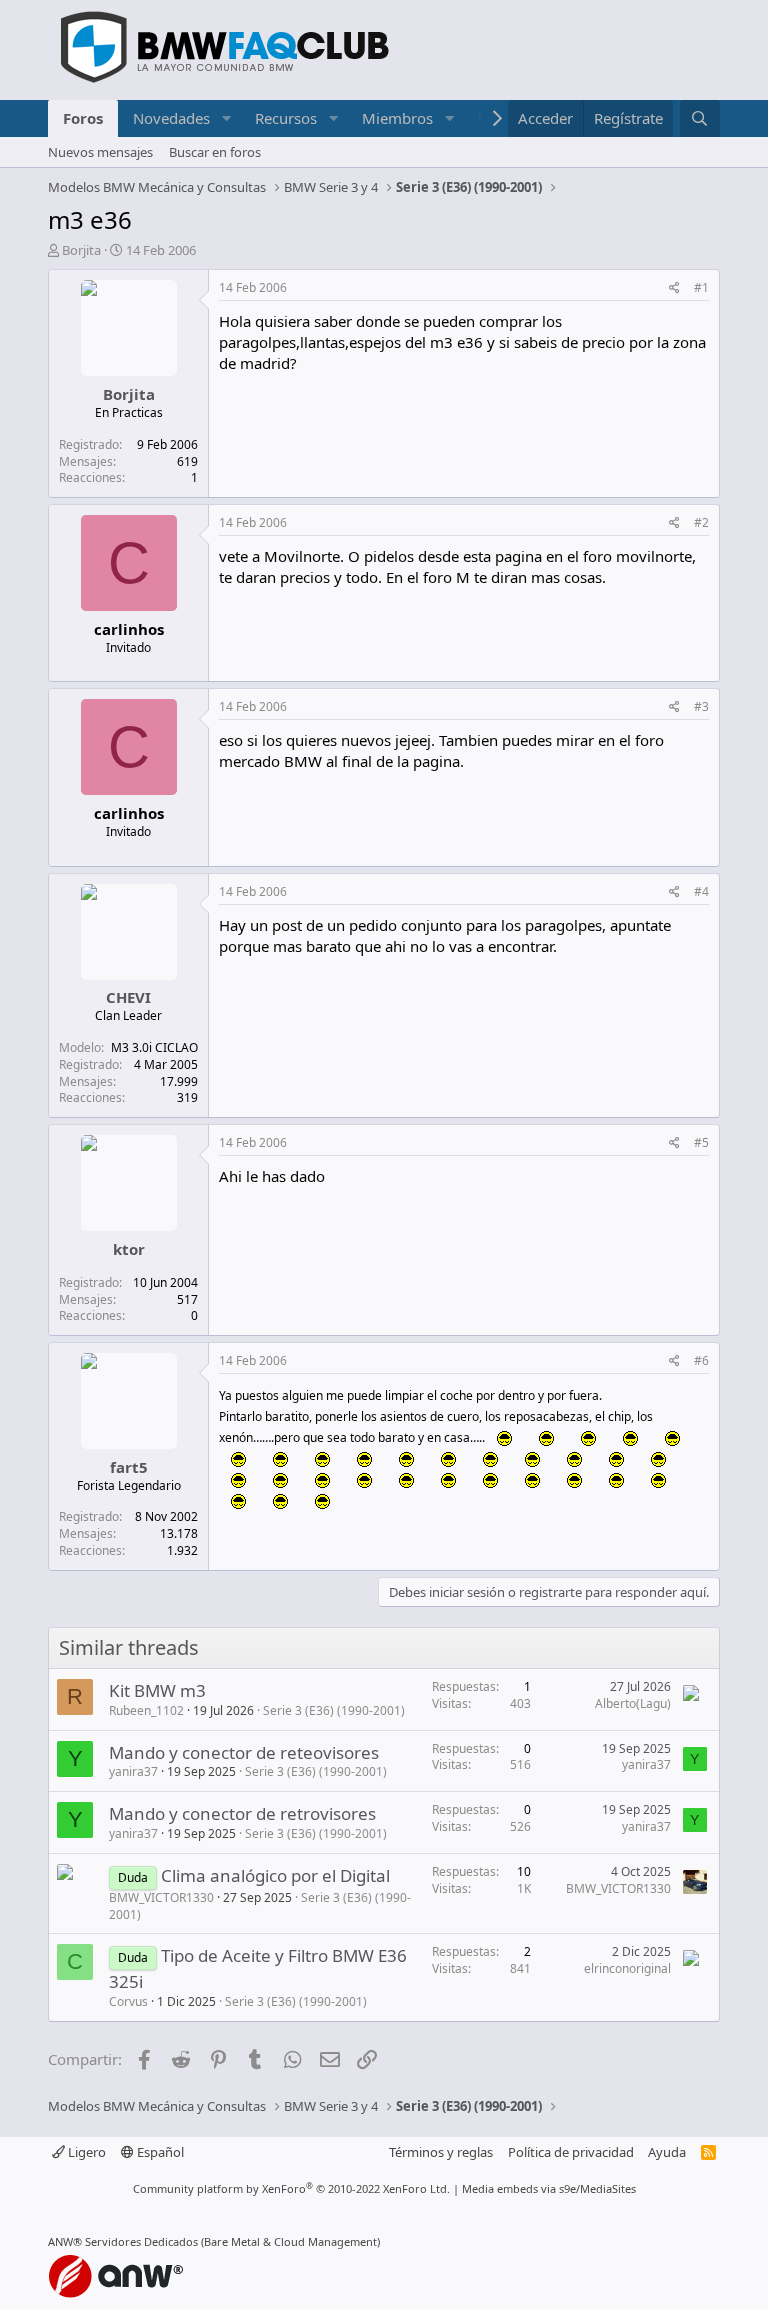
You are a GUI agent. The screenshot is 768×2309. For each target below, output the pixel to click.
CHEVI (128, 997)
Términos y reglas (441, 2152)
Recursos (286, 118)
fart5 (129, 1467)
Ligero (85, 2152)
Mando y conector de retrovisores (242, 1813)
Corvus (128, 2001)
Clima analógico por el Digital (275, 1875)
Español (159, 2152)
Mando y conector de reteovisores (244, 1752)
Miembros (397, 118)
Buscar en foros (215, 152)
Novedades (171, 118)
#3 (701, 706)
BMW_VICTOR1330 (161, 1897)
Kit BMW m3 (157, 1690)
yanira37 (133, 1771)
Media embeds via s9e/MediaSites (549, 2188)
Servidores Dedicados (141, 2241)
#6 (701, 1360)
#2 (701, 522)
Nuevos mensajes (100, 152)
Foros (83, 118)
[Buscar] (699, 118)
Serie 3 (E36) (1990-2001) (334, 1710)
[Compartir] (674, 288)
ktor (129, 1249)
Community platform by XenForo (291, 2188)
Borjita (81, 250)
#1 (701, 287)
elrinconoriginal (627, 1968)
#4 (701, 891)
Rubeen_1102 (146, 1710)
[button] (226, 118)
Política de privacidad (571, 2152)
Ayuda (667, 2152)
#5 (701, 1142)
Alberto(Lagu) (633, 1703)
